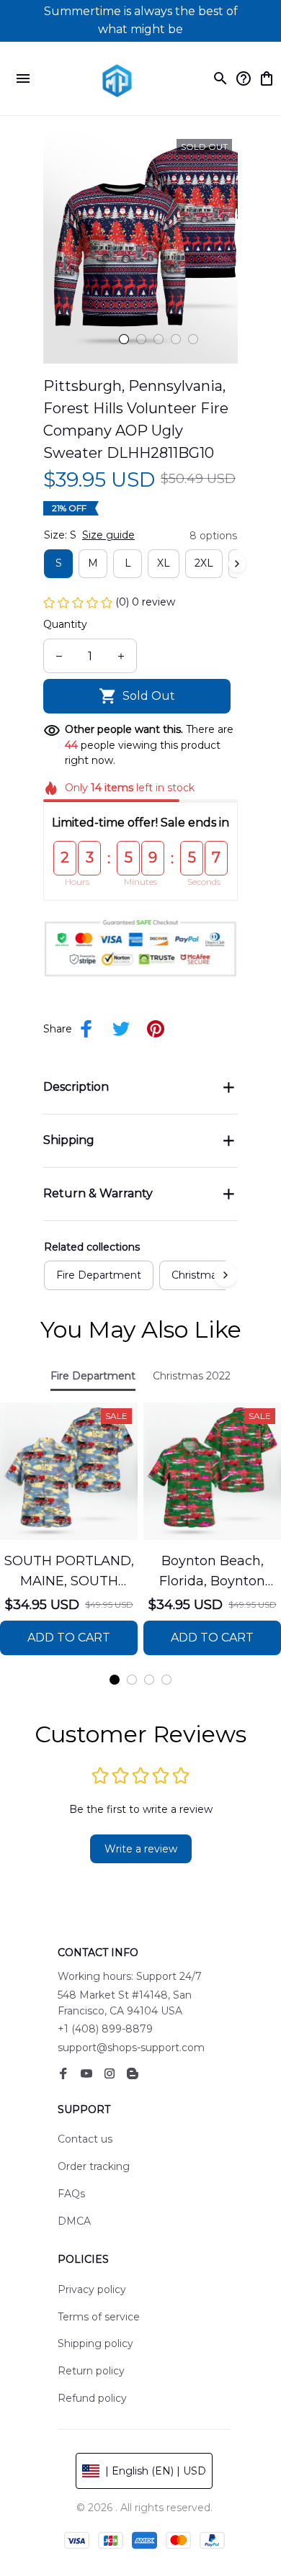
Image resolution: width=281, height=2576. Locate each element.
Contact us (85, 2139)
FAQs (71, 2194)
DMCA (74, 2221)
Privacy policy (92, 2289)
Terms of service (99, 2317)
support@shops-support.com (131, 2048)
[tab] (124, 339)
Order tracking (94, 2166)
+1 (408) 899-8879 (105, 2029)
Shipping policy (95, 2343)
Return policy (91, 2371)
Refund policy (92, 2398)
